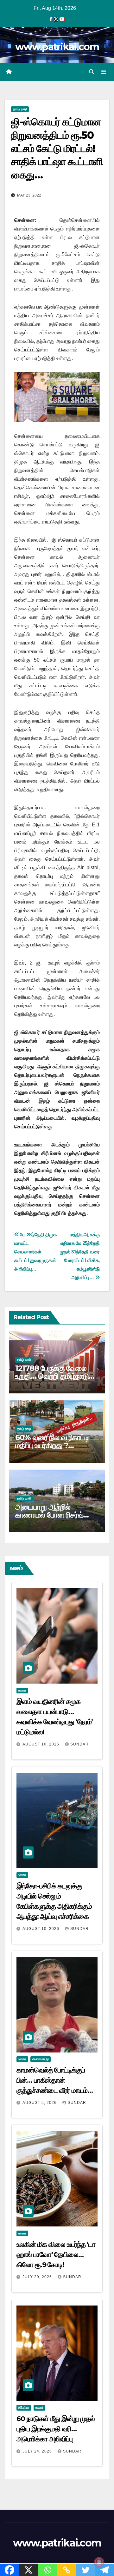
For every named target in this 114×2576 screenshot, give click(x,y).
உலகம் (22, 1690)
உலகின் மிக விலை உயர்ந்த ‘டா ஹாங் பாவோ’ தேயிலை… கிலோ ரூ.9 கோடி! (56, 2255)
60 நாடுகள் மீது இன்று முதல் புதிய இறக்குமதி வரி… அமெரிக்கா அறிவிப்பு (56, 2429)
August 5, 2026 (40, 2103)
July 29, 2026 (38, 2277)
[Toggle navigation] (104, 72)
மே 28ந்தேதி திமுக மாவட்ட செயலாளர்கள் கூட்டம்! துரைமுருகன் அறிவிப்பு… (35, 1252)
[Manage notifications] (99, 2562)
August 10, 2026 (41, 1744)
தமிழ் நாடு (20, 109)
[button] (92, 72)
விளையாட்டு (41, 2059)
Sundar (79, 1744)
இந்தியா (24, 2408)
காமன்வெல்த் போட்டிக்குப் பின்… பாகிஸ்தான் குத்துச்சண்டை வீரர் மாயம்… (54, 2080)
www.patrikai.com (57, 47)
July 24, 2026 (38, 2451)
